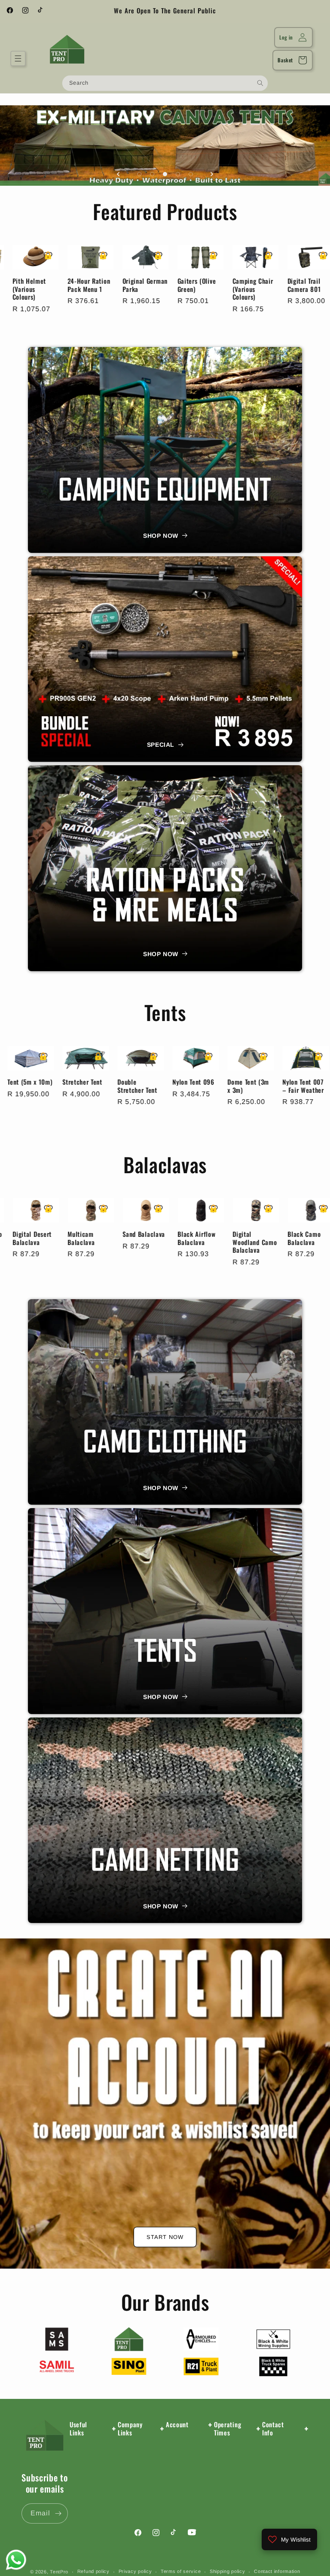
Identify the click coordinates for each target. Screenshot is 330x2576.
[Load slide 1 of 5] (139, 174)
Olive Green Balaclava (47, 1238)
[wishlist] (15, 308)
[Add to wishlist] (18, 256)
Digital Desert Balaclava (160, 1238)
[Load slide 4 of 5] (178, 174)
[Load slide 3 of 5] (165, 174)
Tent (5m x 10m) (158, 1081)
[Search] (260, 83)
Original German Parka (170, 285)
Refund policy (93, 2571)
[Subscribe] (58, 2513)
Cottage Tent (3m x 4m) (43, 1086)
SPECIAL (161, 745)
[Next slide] (212, 174)
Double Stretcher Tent (266, 1086)
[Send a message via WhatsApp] (16, 2560)
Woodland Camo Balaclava (108, 1238)
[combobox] (165, 83)
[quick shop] (15, 267)
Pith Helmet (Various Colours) (54, 289)
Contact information (277, 2571)
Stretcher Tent (211, 1081)
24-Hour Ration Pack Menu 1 (113, 285)
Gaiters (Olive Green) (221, 285)
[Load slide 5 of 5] (191, 174)
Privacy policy (135, 2571)
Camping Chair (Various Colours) (277, 289)
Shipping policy (228, 2571)
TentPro (59, 2572)
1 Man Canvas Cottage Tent (99, 1086)
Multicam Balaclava (209, 1238)
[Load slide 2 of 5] (152, 174)
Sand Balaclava (272, 1234)
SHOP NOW (161, 536)
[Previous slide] (118, 174)
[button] (18, 58)
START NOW (165, 2237)
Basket (285, 60)
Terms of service (181, 2571)
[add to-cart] (15, 288)
